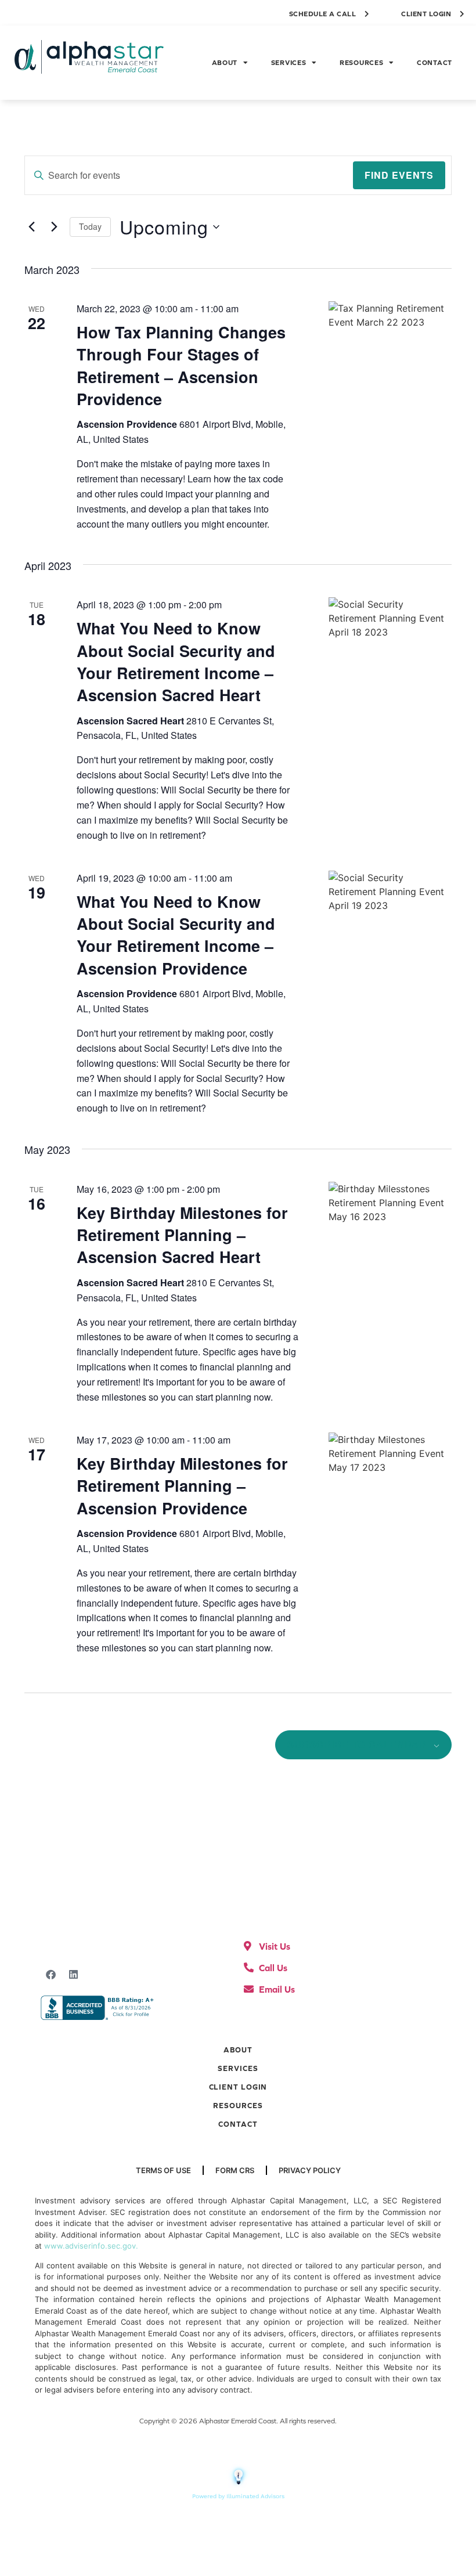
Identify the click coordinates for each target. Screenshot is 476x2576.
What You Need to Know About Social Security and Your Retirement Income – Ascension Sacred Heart (176, 661)
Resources (361, 63)
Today (90, 226)
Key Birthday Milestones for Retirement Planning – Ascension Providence (182, 1486)
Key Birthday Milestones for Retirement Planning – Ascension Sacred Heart (182, 1235)
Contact (434, 63)
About (225, 63)
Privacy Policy (310, 2170)
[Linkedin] (73, 1974)
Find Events (399, 175)
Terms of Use (163, 2170)
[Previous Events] (31, 227)
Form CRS (235, 2170)
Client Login (238, 2087)
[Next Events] (54, 227)
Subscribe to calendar (357, 1745)
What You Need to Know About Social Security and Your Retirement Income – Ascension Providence (176, 935)
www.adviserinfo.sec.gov (90, 2246)
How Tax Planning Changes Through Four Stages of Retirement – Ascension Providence (181, 365)
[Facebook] (51, 1974)
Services (289, 63)
